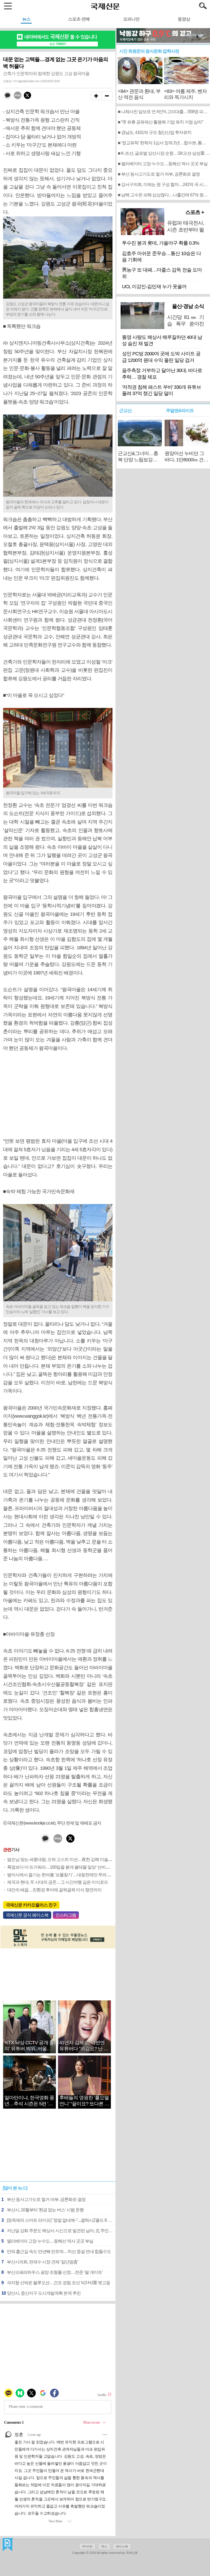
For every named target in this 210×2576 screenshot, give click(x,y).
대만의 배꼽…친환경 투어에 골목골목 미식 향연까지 (54, 1890)
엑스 (104, 2546)
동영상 (184, 19)
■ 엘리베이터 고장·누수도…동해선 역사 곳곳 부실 (163, 164)
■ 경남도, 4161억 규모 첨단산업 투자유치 (155, 132)
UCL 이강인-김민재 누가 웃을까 (154, 287)
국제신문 (8, 2545)
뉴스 (26, 19)
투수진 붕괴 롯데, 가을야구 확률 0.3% (161, 243)
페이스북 (122, 2546)
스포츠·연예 (79, 19)
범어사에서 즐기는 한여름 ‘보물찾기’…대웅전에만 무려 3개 (60, 1875)
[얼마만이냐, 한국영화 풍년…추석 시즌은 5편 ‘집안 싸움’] (29, 2089)
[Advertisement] (58, 1095)
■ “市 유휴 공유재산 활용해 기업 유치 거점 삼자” (160, 122)
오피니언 (131, 19)
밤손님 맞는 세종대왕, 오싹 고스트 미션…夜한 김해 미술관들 (62, 1859)
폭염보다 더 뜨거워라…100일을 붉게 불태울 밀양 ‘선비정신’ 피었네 (67, 1867)
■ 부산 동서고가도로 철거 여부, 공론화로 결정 (159, 174)
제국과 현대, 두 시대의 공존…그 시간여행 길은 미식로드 (58, 1882)
